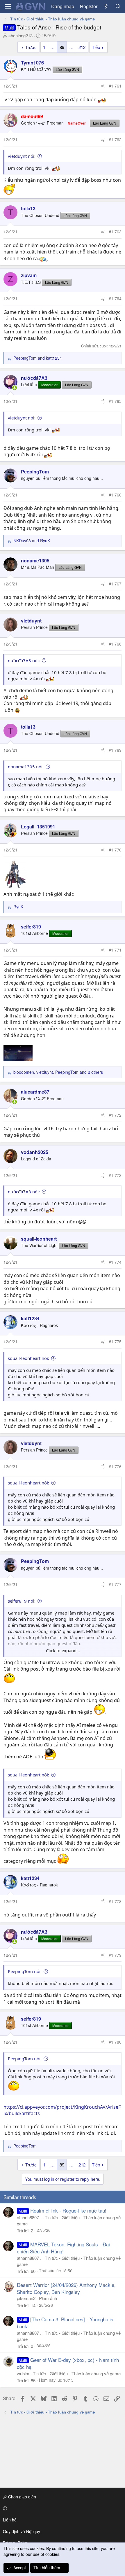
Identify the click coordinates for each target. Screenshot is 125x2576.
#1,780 (115, 2042)
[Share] (103, 86)
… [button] (52, 47)
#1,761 (115, 86)
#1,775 (115, 1342)
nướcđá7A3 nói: (24, 660)
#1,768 (115, 644)
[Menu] (8, 7)
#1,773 (115, 1175)
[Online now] (15, 388)
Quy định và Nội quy (22, 2531)
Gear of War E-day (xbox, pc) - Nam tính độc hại (68, 2363)
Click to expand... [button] (63, 1650)
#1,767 (115, 584)
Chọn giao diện (22, 2497)
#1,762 (115, 139)
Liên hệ (10, 2520)
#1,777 (115, 1584)
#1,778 (115, 1901)
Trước (31, 47)
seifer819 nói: (22, 1601)
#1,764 (115, 298)
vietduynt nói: (22, 156)
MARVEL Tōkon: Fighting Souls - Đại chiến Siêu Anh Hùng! (63, 2248)
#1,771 (115, 950)
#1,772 (115, 1115)
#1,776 (115, 1466)
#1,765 (115, 401)
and (38, 358)
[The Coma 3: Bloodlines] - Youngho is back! (65, 2323)
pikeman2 (26, 2298)
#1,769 (115, 750)
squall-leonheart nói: (28, 1358)
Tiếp (96, 47)
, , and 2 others (58, 1072)
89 (62, 47)
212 (82, 47)
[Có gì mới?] (106, 6)
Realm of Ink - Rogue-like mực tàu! (68, 2210)
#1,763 (115, 232)
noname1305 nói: (26, 767)
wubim (23, 2373)
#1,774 (115, 1262)
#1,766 (115, 495)
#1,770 (115, 850)
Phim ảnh (48, 2298)
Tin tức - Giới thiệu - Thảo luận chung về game (77, 2373)
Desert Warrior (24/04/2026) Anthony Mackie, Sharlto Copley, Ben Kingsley (66, 2288)
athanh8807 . (29, 2217)
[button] (61, 2508)
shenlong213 (20, 35)
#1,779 (115, 1955)
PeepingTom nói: (25, 1971)
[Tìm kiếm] (118, 6)
